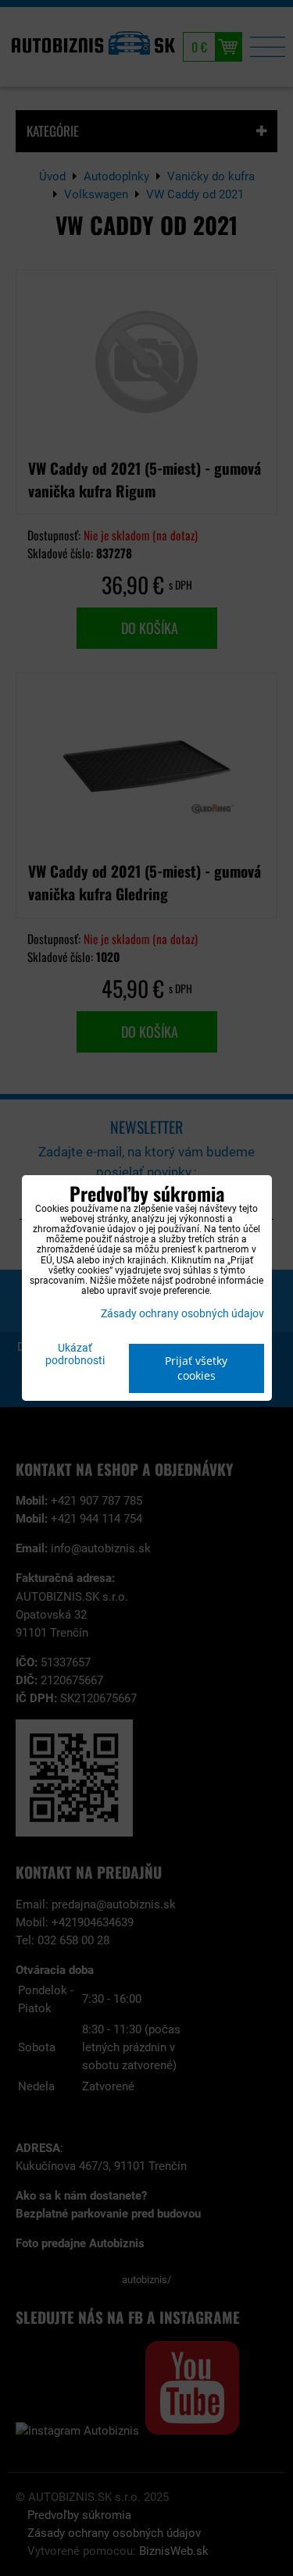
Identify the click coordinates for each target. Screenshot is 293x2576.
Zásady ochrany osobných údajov (182, 1314)
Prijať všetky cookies (196, 1368)
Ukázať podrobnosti (75, 1355)
